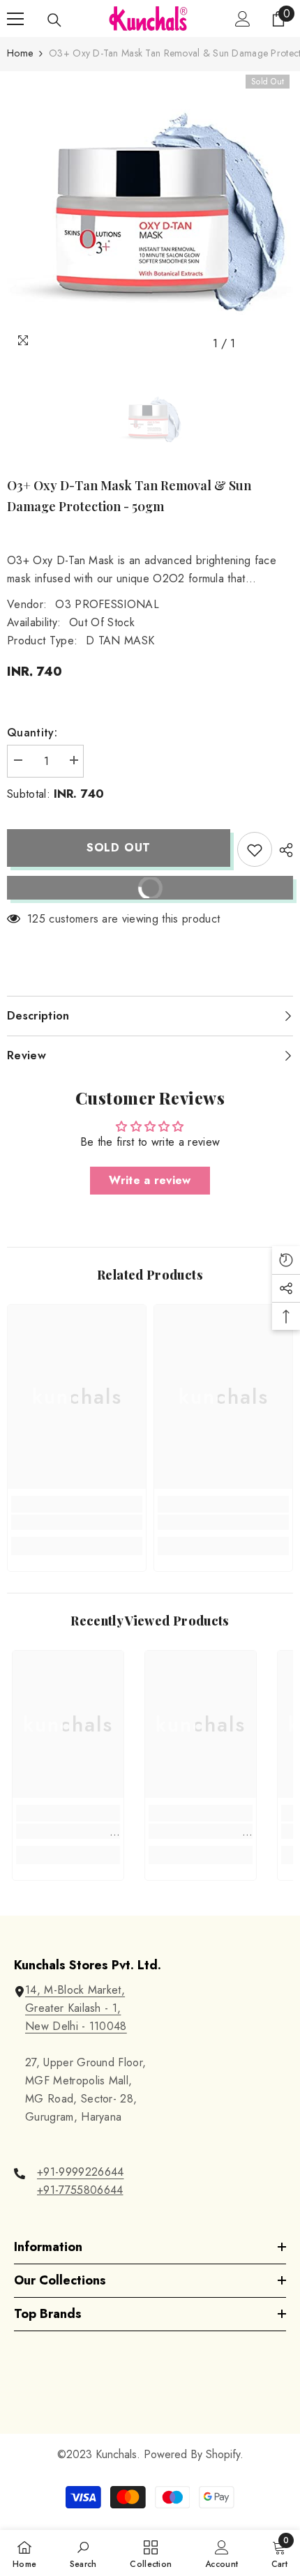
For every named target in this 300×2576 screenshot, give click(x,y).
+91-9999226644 (80, 2172)
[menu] (15, 19)
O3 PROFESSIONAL (107, 604)
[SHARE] (283, 850)
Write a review (150, 1180)
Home (20, 53)
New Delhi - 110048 (76, 2026)
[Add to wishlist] (255, 849)
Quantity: (32, 733)
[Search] (54, 20)
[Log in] (243, 19)
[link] (77, 1522)
